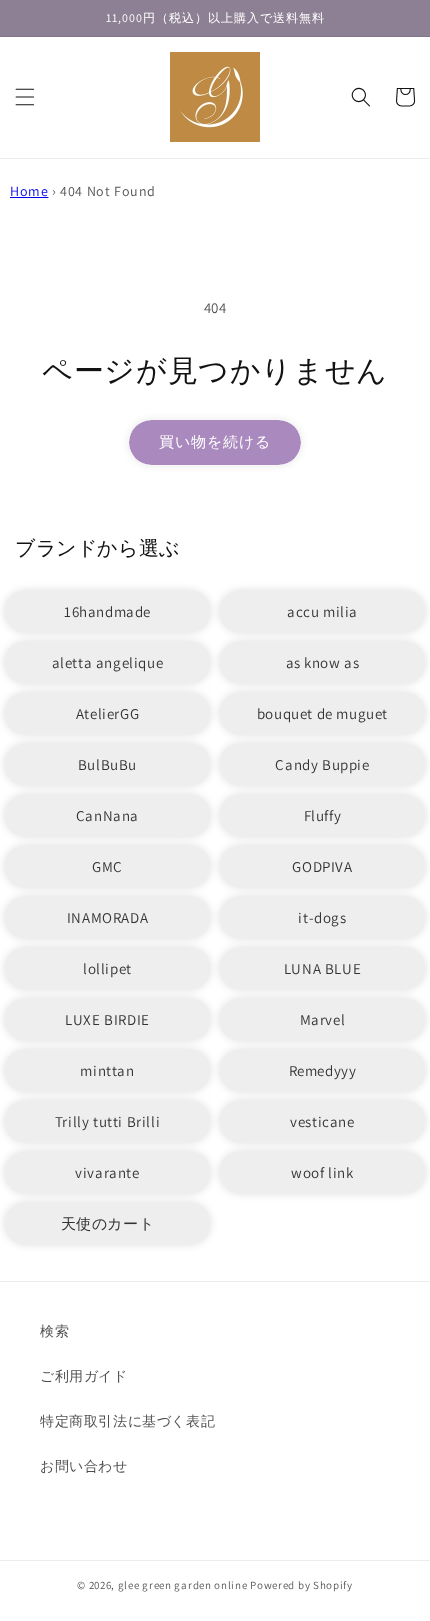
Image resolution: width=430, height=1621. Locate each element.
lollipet (107, 968)
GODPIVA (322, 866)
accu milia (322, 611)
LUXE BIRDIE (107, 1019)
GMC (107, 866)
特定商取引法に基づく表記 (127, 1421)
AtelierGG (107, 713)
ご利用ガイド (84, 1376)
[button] (25, 97)
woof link (322, 1172)
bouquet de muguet (322, 713)
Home (29, 191)
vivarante (107, 1172)
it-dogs (322, 917)
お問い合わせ (84, 1466)
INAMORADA (107, 917)
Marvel (323, 1019)
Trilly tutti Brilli (107, 1121)
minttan (107, 1070)
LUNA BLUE (322, 968)
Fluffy (323, 815)
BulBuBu (107, 764)
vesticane (322, 1121)
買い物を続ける (215, 441)
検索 (54, 1331)
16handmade (107, 611)
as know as (323, 662)
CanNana (107, 815)
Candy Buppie (322, 764)
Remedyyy (323, 1070)
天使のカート (108, 1223)
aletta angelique (108, 662)
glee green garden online (183, 1585)
